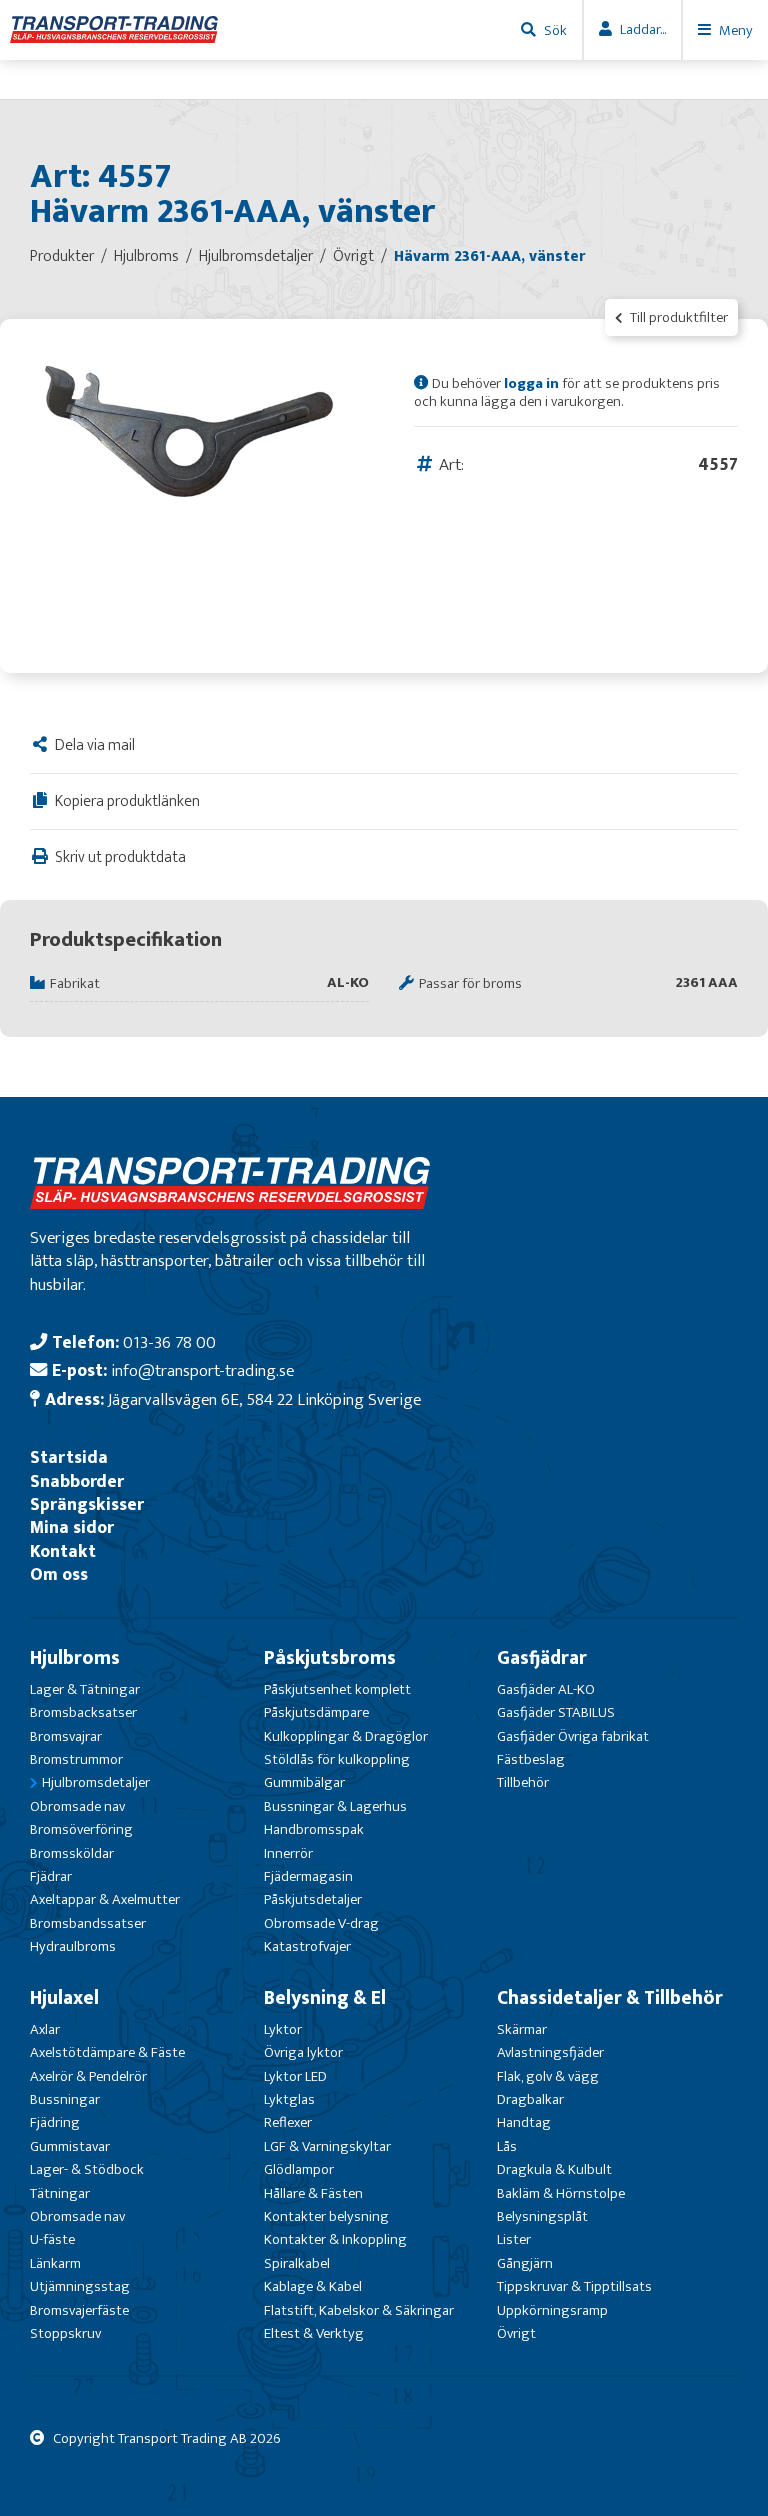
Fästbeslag (531, 1759)
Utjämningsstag (80, 2286)
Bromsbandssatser (88, 1923)
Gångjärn (525, 2263)
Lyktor (283, 2029)
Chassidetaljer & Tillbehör (610, 1998)
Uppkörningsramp (552, 2310)
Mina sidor (72, 1527)
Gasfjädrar (542, 1658)
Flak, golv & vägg (548, 2076)
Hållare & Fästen (313, 2193)
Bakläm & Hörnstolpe (561, 2193)
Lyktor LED (295, 2076)
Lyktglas (289, 2099)
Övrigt (516, 2333)
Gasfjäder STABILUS (556, 1712)
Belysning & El (325, 1998)
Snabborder (77, 1481)
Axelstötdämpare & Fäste (107, 2052)
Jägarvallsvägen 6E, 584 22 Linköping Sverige (264, 1399)
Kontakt (63, 1551)
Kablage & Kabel (313, 2286)
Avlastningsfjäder (550, 2052)
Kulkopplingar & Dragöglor (346, 1736)
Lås (507, 2146)
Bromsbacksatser (83, 1712)
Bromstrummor (76, 1759)
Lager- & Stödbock (87, 2169)
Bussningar (65, 2099)
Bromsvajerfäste (79, 2310)
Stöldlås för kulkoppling (337, 1759)
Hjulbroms (75, 1658)
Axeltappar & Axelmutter (105, 1899)
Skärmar (522, 2029)
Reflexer (288, 2122)
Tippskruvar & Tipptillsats (574, 2286)
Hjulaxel (64, 1998)
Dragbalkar (530, 2099)
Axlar (45, 2029)
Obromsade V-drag (321, 1923)
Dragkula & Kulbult (554, 2169)
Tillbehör (523, 1782)
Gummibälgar (304, 1782)
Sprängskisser (87, 1504)
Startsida (69, 1457)
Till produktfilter (677, 317)
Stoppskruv (65, 2333)
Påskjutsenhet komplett (337, 1689)
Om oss (59, 1574)
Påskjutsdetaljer (313, 1899)
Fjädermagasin (308, 1876)
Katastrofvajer (307, 1946)
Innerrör (288, 1853)
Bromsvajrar (66, 1736)
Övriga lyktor (303, 2052)
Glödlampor (299, 2169)
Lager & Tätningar (85, 1689)
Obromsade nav (77, 1806)
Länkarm (55, 2263)
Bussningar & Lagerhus (335, 1806)
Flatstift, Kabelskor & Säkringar (359, 2310)
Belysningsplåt (542, 2216)
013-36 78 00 (169, 1342)
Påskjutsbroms (330, 1658)
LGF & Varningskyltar (327, 2146)
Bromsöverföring (81, 1829)
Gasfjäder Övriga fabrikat (573, 1736)
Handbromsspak (314, 1829)
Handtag (524, 2122)
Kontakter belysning (326, 2216)
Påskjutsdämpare (316, 1712)
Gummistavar (70, 2146)
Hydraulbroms (73, 1946)
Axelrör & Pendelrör (88, 2076)
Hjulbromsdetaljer (96, 1782)
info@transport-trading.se (202, 1370)
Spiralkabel (297, 2263)
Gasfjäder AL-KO (546, 1689)
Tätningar (60, 2193)
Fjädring (55, 2122)
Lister (514, 2239)
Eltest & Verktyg (314, 2333)
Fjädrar (51, 1876)
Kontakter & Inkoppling (335, 2239)
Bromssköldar (72, 1853)
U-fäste (52, 2239)
